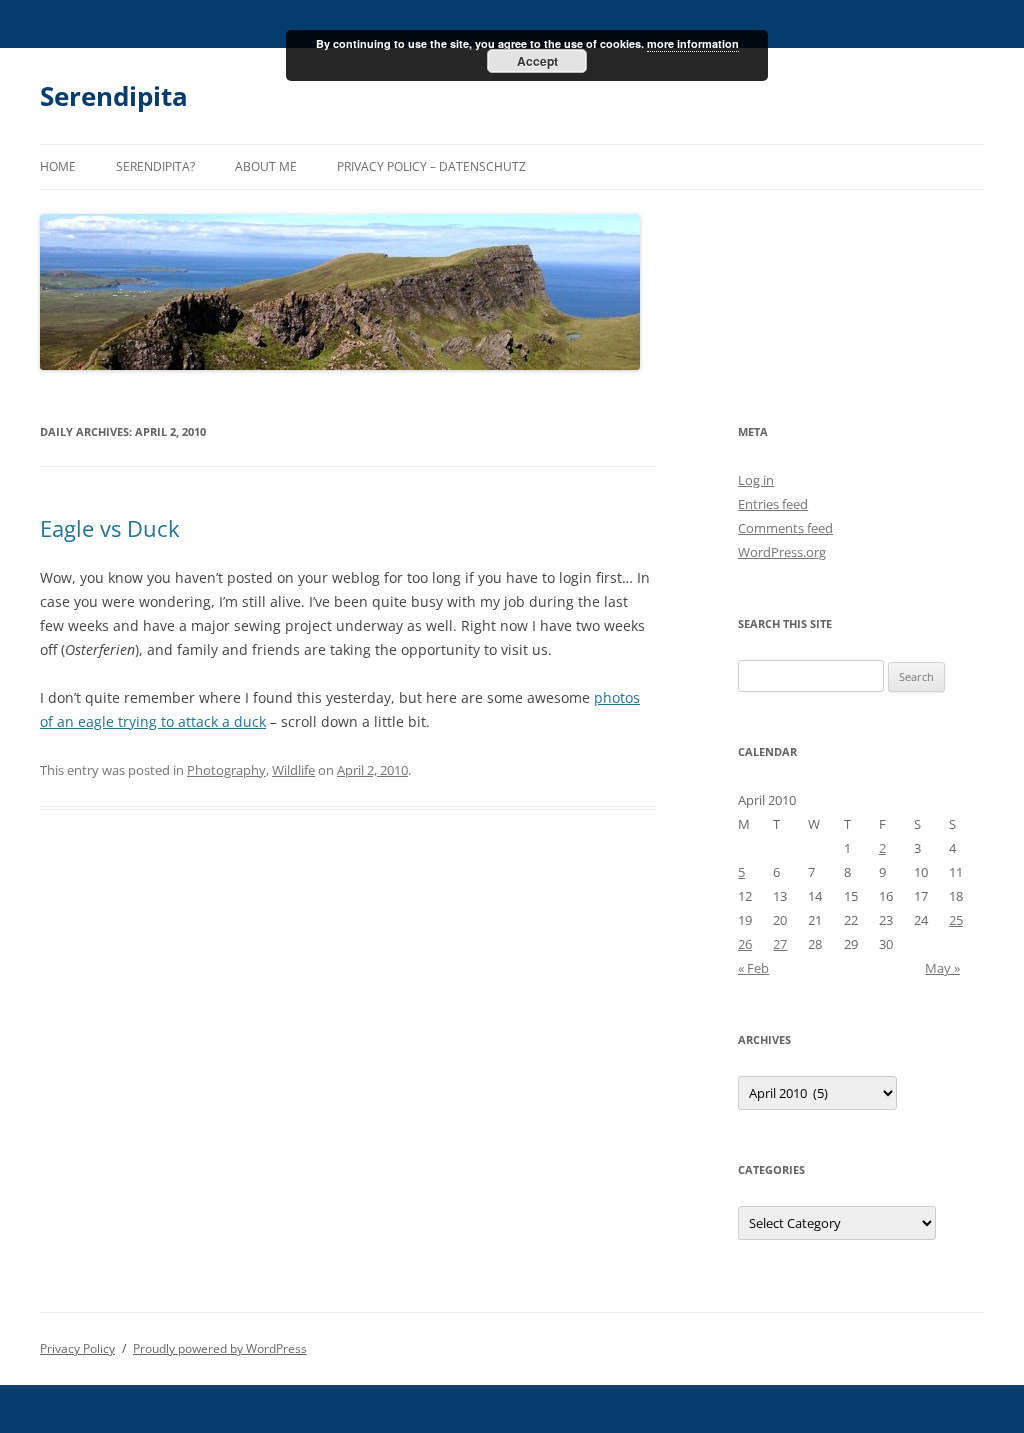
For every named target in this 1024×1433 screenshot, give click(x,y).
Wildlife (293, 770)
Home (58, 166)
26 (745, 944)
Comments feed (785, 528)
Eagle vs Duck (110, 528)
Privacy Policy (77, 1348)
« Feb (753, 968)
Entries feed (773, 504)
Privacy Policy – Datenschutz (431, 166)
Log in (756, 480)
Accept (537, 61)
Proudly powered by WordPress (220, 1348)
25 (956, 920)
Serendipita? (155, 166)
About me (266, 166)
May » (942, 968)
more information (693, 43)
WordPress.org (782, 552)
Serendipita (114, 96)
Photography (226, 770)
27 (780, 944)
